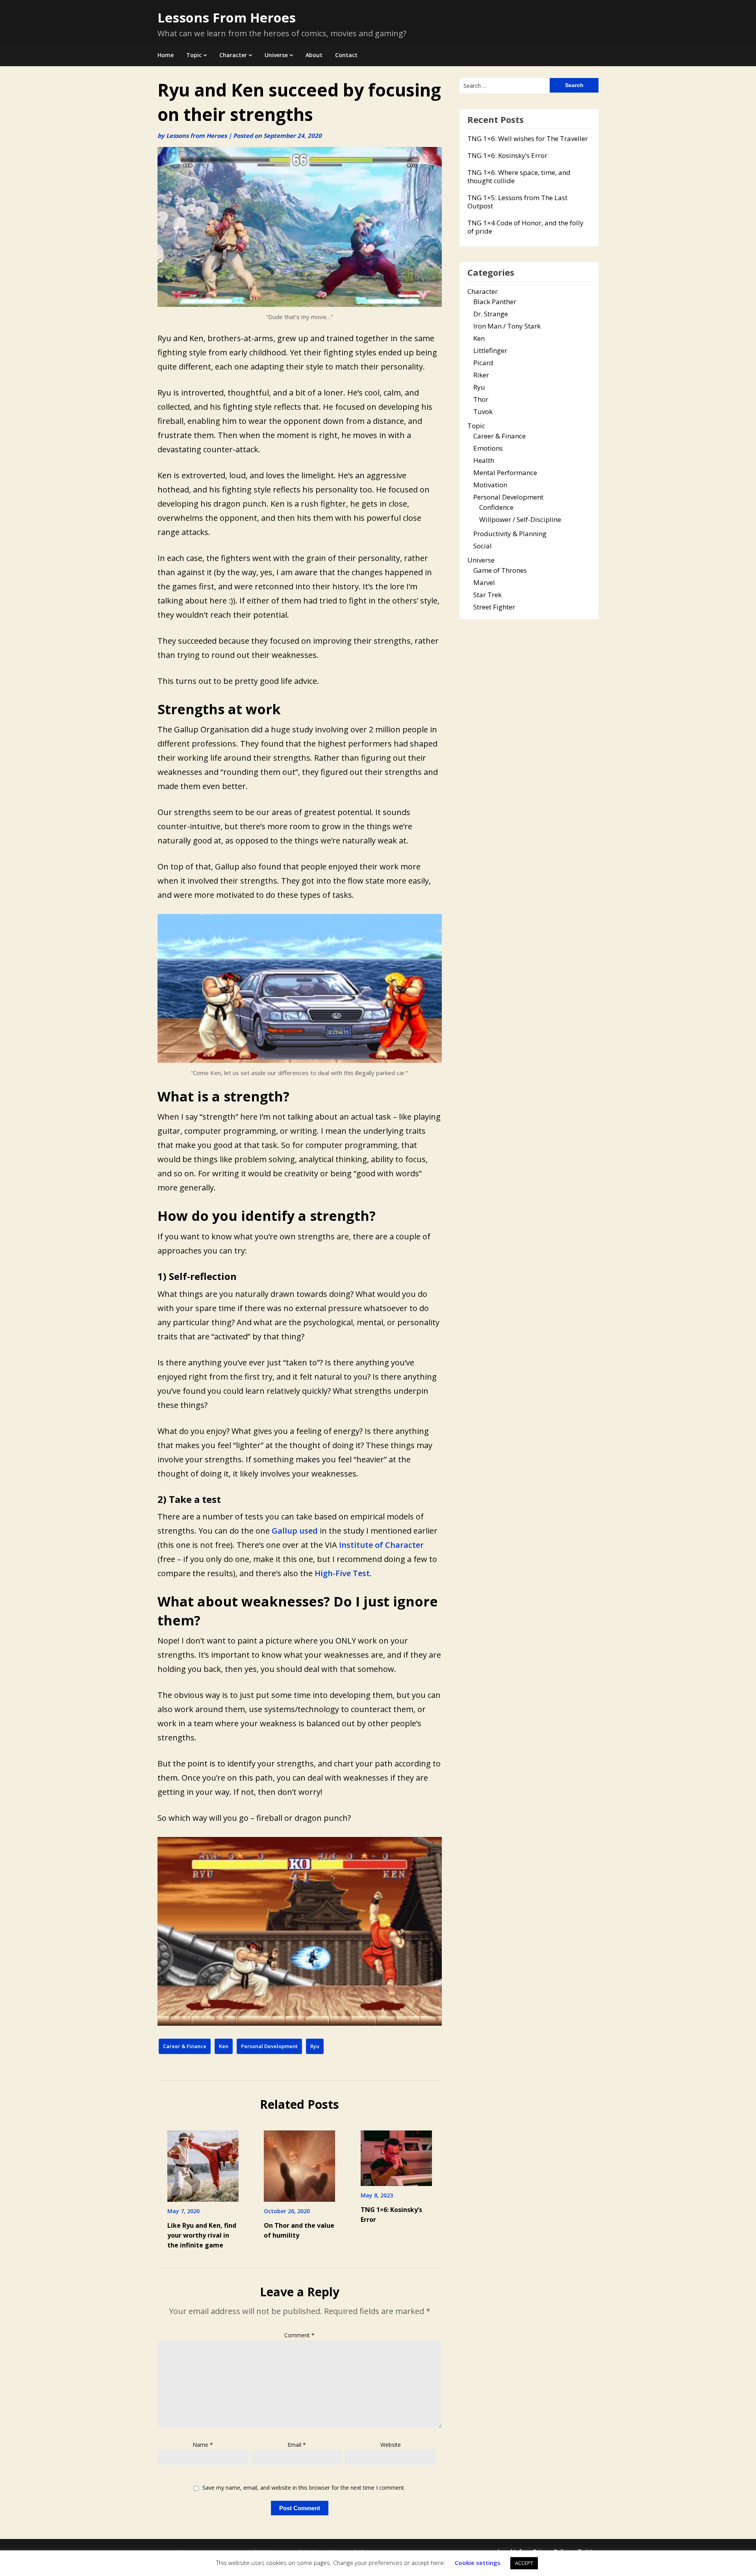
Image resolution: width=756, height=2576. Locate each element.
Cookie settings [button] (478, 2563)
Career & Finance (185, 2046)
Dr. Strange (491, 314)
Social (483, 546)
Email (297, 2445)
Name (203, 2445)
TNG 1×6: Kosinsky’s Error (507, 155)
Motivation (490, 485)
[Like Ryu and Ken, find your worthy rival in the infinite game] (203, 2158)
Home (166, 55)
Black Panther (495, 302)
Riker (481, 375)
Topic (194, 55)
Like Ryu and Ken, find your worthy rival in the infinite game (202, 2235)
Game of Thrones (500, 570)
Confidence (496, 507)
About (314, 55)
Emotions (488, 448)
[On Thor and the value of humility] (299, 2158)
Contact (346, 55)
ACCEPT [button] (524, 2563)
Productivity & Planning (510, 534)
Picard (483, 363)
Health (484, 460)
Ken (224, 2046)
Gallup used (295, 1531)
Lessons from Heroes (196, 136)
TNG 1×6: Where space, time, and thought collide (519, 176)
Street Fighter (494, 607)
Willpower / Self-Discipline (520, 519)
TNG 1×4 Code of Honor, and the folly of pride (525, 227)
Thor (481, 399)
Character (233, 55)
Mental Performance (505, 473)
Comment (299, 2335)
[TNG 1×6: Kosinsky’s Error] (396, 2151)
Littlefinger (490, 350)
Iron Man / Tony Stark (507, 326)
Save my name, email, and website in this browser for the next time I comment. (304, 2488)
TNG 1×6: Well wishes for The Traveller (528, 138)
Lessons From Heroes (227, 18)
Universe (276, 55)
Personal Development (269, 2046)
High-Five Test (342, 1573)
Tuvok (483, 411)
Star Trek (487, 595)
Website (391, 2445)
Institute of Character (381, 1545)
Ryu (315, 2046)
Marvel (484, 582)
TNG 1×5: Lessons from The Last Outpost (517, 202)
